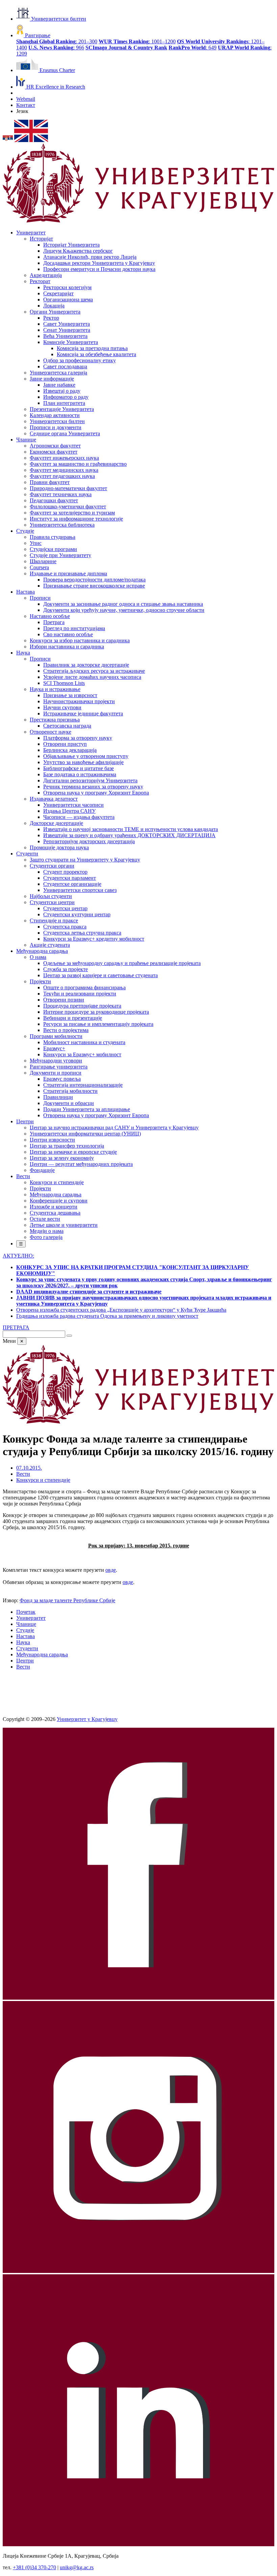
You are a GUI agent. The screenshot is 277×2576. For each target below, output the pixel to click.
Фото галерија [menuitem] (46, 1237)
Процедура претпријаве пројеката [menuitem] (82, 1006)
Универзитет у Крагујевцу (87, 1719)
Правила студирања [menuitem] (53, 537)
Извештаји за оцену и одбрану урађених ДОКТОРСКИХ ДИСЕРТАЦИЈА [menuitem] (129, 835)
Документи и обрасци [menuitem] (69, 1103)
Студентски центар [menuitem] (65, 908)
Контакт (26, 105)
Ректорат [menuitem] (40, 281)
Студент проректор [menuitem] (65, 872)
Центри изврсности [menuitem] (52, 1140)
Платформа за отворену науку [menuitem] (78, 738)
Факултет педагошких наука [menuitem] (62, 476)
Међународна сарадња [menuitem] (42, 951)
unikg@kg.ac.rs (77, 2567)
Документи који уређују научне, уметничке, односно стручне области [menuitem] (124, 610)
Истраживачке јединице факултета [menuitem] (83, 714)
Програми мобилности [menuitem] (56, 1036)
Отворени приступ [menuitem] (65, 744)
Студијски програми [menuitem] (53, 549)
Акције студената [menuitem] (50, 945)
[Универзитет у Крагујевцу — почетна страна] (138, 221)
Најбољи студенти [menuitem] (51, 896)
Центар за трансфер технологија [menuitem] (67, 1146)
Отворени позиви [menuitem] (64, 1000)
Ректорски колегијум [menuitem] (67, 287)
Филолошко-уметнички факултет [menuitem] (68, 507)
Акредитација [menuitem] (46, 275)
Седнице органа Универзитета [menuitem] (65, 433)
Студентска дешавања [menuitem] (55, 1213)
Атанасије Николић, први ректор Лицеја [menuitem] (90, 257)
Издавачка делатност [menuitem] (54, 799)
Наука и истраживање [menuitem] (55, 689)
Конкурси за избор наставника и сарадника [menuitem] (80, 640)
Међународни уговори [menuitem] (56, 1061)
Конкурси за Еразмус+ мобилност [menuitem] (82, 1054)
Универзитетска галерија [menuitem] (58, 373)
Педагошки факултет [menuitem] (54, 500)
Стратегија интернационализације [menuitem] (83, 1085)
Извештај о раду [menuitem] (62, 391)
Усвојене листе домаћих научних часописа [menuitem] (92, 677)
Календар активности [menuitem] (55, 415)
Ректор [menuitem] (51, 318)
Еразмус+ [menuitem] (54, 1048)
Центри (25, 1661)
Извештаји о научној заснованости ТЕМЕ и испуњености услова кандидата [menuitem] (131, 829)
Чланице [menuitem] (26, 440)
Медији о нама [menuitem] (47, 1231)
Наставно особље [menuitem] (50, 616)
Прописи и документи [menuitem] (56, 427)
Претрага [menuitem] (54, 622)
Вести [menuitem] (23, 1176)
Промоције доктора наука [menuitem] (59, 847)
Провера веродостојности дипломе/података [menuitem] (94, 580)
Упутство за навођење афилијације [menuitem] (83, 762)
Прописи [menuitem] (40, 598)
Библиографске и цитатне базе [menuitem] (79, 768)
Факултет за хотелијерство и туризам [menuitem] (72, 513)
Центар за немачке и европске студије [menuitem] (73, 1152)
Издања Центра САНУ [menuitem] (69, 811)
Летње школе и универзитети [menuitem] (64, 1225)
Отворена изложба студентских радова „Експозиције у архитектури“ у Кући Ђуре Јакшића (121, 1310)
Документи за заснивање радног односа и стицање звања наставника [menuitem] (123, 604)
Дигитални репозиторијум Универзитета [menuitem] (90, 780)
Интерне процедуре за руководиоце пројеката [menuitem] (96, 1012)
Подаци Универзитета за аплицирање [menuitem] (87, 1109)
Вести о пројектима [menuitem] (66, 1030)
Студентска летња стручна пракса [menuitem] (82, 933)
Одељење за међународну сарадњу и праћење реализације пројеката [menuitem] (122, 963)
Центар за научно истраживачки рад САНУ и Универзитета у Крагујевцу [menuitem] (114, 1128)
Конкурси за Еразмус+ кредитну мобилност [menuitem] (94, 939)
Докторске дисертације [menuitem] (56, 823)
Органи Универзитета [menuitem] (55, 312)
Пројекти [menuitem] (40, 981)
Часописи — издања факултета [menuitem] (79, 817)
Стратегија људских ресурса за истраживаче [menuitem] (94, 671)
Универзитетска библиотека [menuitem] (62, 525)
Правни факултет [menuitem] (50, 482)
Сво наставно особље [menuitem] (68, 634)
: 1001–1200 (137, 41)
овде (111, 1570)
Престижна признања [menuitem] (55, 720)
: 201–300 (57, 41)
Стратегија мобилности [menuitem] (70, 1091)
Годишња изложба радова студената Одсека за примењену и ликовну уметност (107, 1316)
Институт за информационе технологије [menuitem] (76, 519)
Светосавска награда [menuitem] (67, 726)
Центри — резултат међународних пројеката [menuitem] (81, 1164)
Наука (23, 1642)
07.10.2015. (29, 1468)
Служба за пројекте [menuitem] (66, 969)
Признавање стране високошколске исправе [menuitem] (94, 586)
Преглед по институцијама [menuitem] (74, 628)
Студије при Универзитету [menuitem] (60, 555)
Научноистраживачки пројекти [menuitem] (79, 701)
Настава (26, 1636)
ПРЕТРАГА (16, 1327)
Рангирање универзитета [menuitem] (59, 1067)
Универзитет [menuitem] (31, 233)
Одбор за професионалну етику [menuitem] (80, 360)
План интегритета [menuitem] (64, 403)
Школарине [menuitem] (43, 561)
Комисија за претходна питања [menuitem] (92, 348)
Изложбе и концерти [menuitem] (54, 1207)
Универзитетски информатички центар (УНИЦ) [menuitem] (85, 1134)
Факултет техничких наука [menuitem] (61, 494)
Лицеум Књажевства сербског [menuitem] (78, 251)
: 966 (56, 48)
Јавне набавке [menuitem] (59, 385)
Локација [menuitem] (54, 306)
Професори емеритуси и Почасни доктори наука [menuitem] (99, 269)
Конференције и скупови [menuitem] (59, 1201)
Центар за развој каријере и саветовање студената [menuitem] (100, 975)
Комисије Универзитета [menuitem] (71, 342)
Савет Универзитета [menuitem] (67, 324)
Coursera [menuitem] (39, 567)
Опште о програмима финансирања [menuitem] (84, 987)
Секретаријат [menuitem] (58, 293)
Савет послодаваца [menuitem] (65, 366)
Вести (23, 1474)
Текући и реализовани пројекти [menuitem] (80, 994)
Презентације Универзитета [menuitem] (62, 409)
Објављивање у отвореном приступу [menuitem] (86, 756)
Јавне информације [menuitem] (52, 379)
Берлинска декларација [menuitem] (70, 750)
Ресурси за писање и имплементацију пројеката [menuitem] (98, 1024)
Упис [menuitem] (36, 543)
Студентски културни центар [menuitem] (77, 914)
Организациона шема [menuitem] (68, 300)
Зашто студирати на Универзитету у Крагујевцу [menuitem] (85, 860)
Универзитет (31, 1618)
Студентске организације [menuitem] (72, 884)
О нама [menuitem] (38, 957)
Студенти (27, 1648)
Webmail (26, 99)
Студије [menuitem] (25, 531)
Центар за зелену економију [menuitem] (62, 1158)
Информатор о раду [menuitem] (66, 397)
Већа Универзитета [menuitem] (65, 336)
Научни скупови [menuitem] (62, 707)
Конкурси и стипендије (43, 1480)
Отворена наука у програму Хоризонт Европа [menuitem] (96, 793)
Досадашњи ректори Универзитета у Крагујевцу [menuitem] (99, 263)
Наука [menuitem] (23, 653)
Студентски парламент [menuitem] (70, 878)
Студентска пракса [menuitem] (65, 927)
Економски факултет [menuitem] (54, 452)
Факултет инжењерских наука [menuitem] (64, 458)
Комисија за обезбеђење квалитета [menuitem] (96, 354)
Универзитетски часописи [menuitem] (73, 805)
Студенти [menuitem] (27, 854)
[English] (31, 140)
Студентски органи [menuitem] (52, 866)
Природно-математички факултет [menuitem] (68, 488)
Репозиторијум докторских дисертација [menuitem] (89, 841)
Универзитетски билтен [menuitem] (57, 421)
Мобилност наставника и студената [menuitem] (84, 1042)
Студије (25, 1630)
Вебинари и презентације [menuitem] (73, 1018)
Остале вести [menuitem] (45, 1219)
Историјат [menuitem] (41, 239)
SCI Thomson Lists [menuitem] (64, 683)
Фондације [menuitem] (42, 1170)
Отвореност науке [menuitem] (51, 732)
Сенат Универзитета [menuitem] (67, 330)
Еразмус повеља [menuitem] (62, 1079)
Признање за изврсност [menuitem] (70, 695)
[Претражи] (69, 1336)
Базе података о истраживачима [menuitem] (80, 774)
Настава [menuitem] (26, 592)
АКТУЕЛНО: (18, 1256)
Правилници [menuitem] (58, 1097)
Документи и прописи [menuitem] (56, 1073)
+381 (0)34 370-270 (34, 2567)
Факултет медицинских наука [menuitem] (64, 470)
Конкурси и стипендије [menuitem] (57, 1182)
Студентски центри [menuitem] (52, 902)
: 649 (193, 48)
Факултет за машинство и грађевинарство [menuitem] (78, 464)
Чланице (26, 1624)
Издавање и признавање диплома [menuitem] (68, 573)
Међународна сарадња (42, 1654)
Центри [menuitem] (25, 1121)
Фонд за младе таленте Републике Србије (67, 1600)
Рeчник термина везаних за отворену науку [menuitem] (93, 787)
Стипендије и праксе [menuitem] (54, 921)
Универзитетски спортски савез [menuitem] (80, 890)
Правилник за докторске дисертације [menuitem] (86, 665)
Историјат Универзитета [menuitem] (71, 245)
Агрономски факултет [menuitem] (55, 446)
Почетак (26, 1612)
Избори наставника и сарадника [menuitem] (67, 647)
